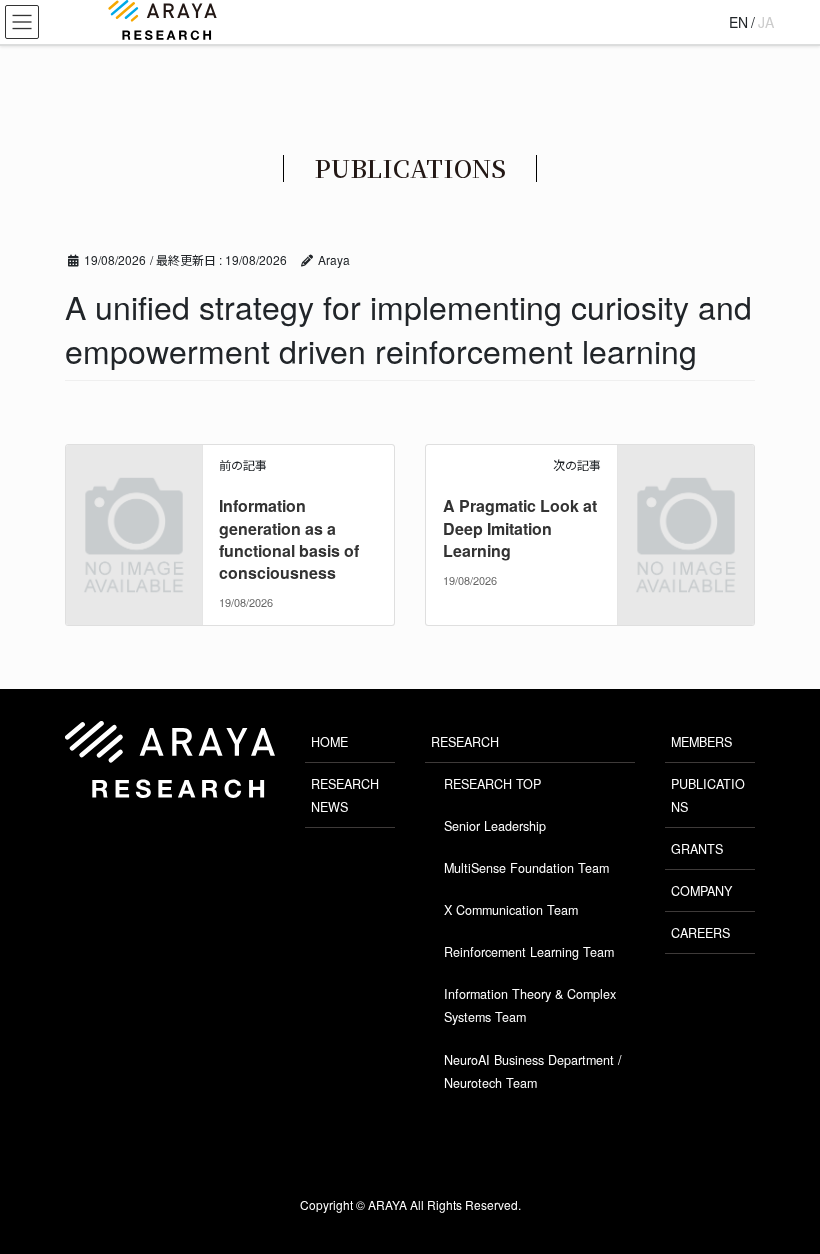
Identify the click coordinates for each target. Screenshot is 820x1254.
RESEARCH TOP (492, 784)
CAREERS (700, 933)
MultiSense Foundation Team (526, 868)
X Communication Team (511, 910)
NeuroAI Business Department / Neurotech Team (533, 1071)
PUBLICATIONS (708, 795)
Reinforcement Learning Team (529, 952)
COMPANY (701, 891)
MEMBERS (701, 742)
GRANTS (697, 849)
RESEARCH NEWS (345, 795)
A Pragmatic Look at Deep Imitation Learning (520, 528)
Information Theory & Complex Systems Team (530, 1005)
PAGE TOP (769, 1183)
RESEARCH (465, 742)
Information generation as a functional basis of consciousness (289, 539)
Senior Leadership (495, 826)
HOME (329, 742)
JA (766, 22)
